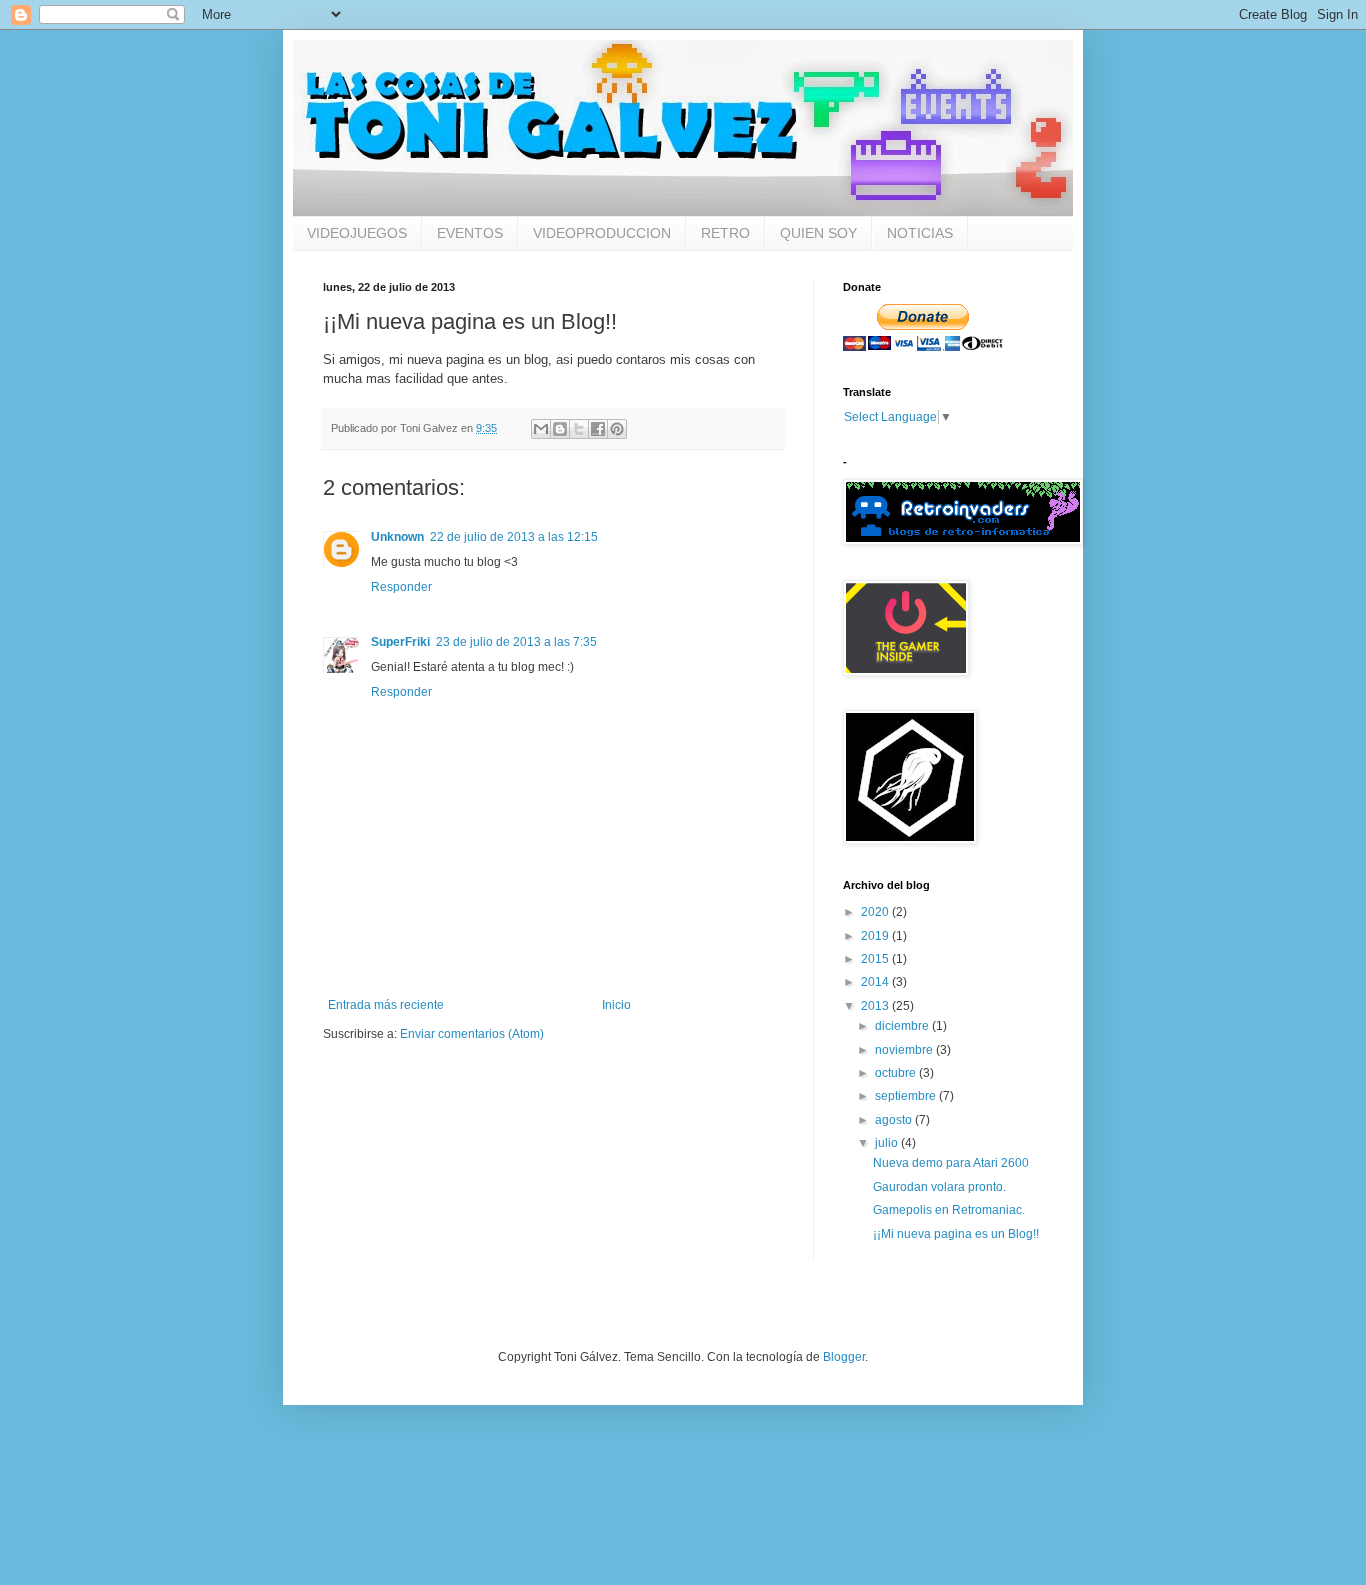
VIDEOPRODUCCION (602, 233)
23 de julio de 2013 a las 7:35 (516, 642)
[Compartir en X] (579, 429)
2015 (876, 959)
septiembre (907, 1096)
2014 (876, 982)
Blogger (844, 1357)
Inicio (616, 1005)
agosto (895, 1120)
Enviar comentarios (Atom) (472, 1034)
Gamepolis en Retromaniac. (949, 1210)
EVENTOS (470, 233)
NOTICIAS (920, 233)
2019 (876, 936)
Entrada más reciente (386, 1005)
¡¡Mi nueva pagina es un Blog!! (956, 1234)
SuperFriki (400, 642)
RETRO (725, 233)
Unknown (397, 537)
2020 (876, 912)
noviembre (905, 1050)
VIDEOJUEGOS (357, 233)
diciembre (903, 1026)
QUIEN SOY (818, 233)
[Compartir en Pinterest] (617, 429)
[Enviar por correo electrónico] (541, 429)
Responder (401, 587)
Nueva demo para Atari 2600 (951, 1163)
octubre (897, 1073)
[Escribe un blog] (560, 429)
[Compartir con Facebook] (598, 429)
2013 (876, 1006)
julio (888, 1143)
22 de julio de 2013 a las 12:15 (514, 537)
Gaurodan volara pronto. (939, 1187)
